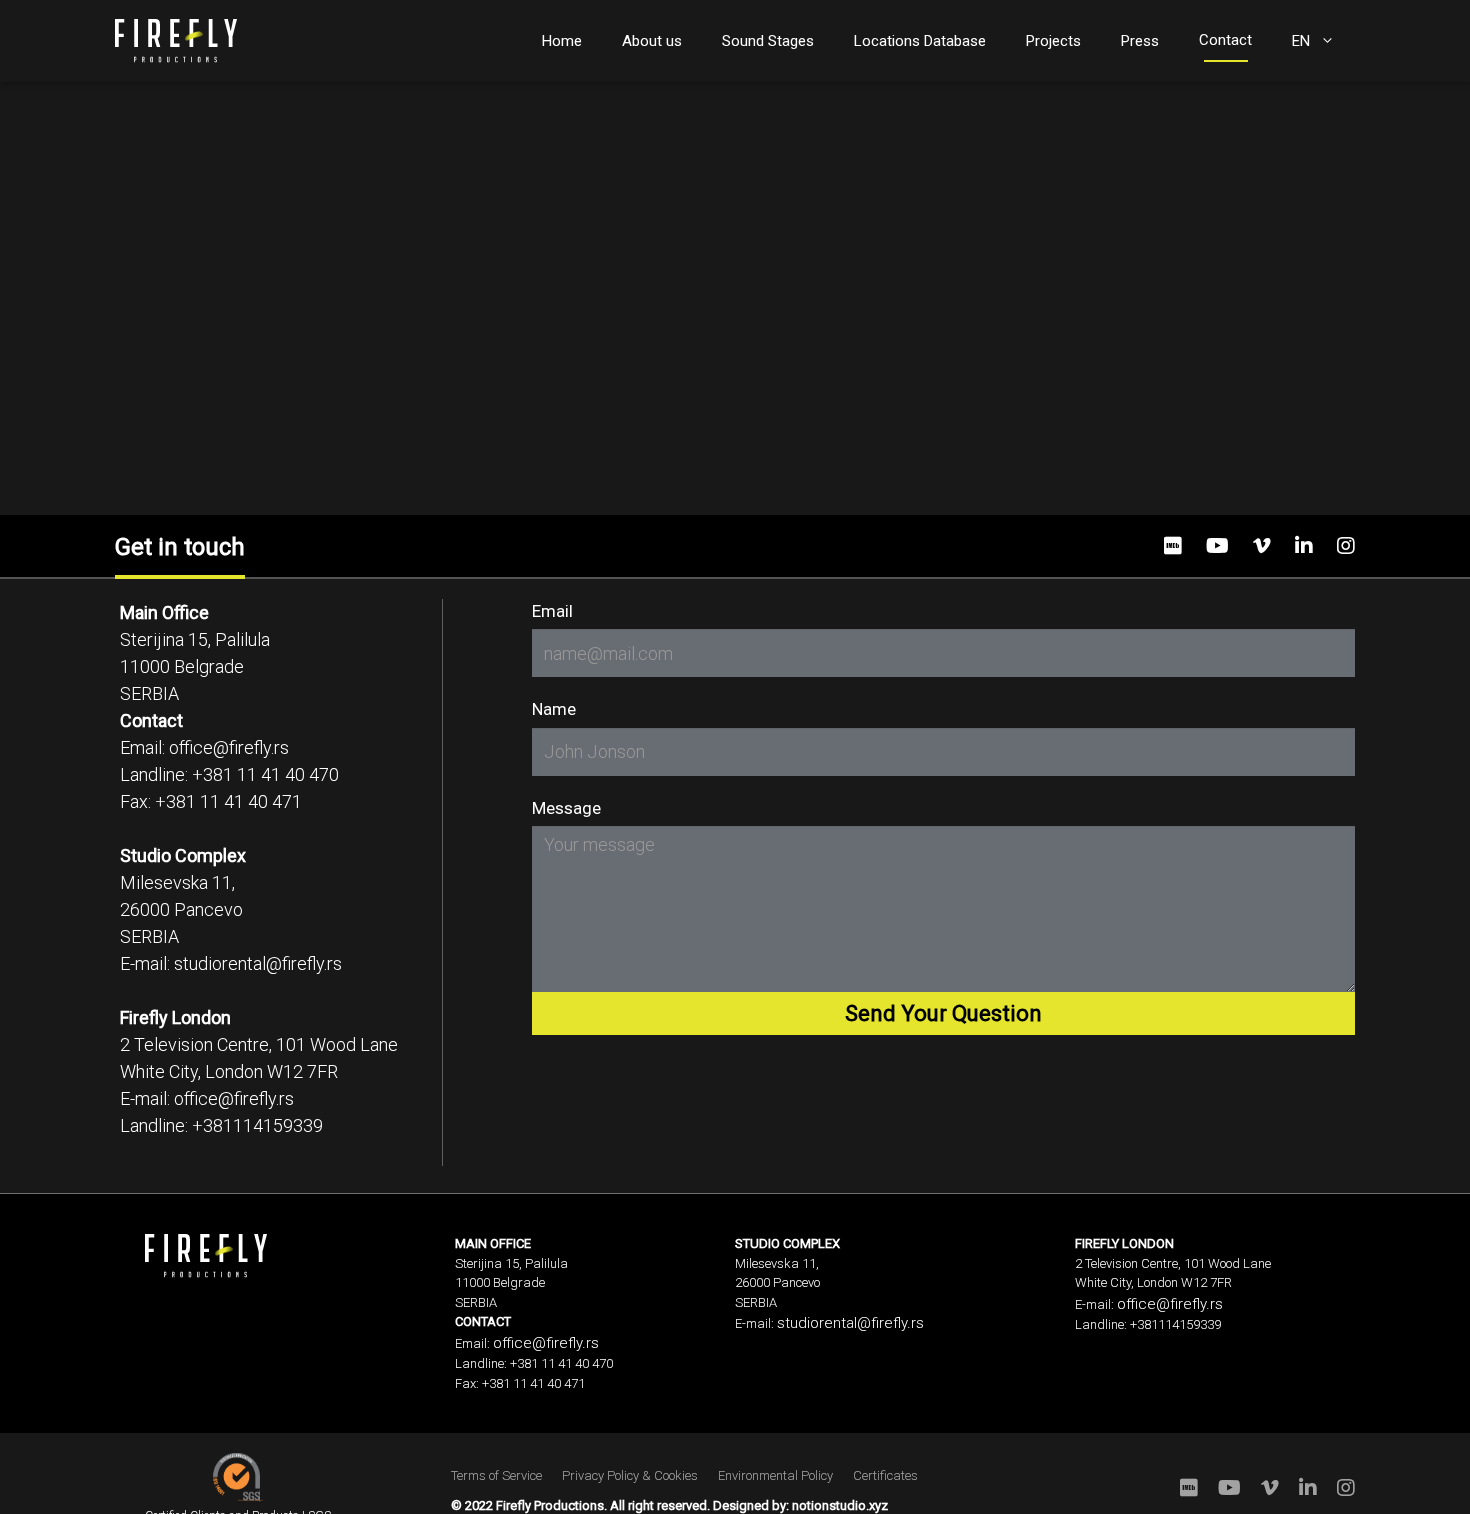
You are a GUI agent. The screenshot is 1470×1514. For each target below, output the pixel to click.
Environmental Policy (775, 1475)
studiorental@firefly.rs (258, 963)
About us (652, 41)
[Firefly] (176, 39)
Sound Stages (768, 41)
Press (1140, 41)
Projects (1053, 41)
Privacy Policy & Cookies (630, 1475)
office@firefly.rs (229, 747)
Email (552, 611)
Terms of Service (496, 1475)
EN (1301, 41)
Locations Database (920, 41)
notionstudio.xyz (840, 1505)
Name (554, 709)
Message (566, 808)
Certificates (885, 1475)
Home (562, 41)
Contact (1225, 40)
